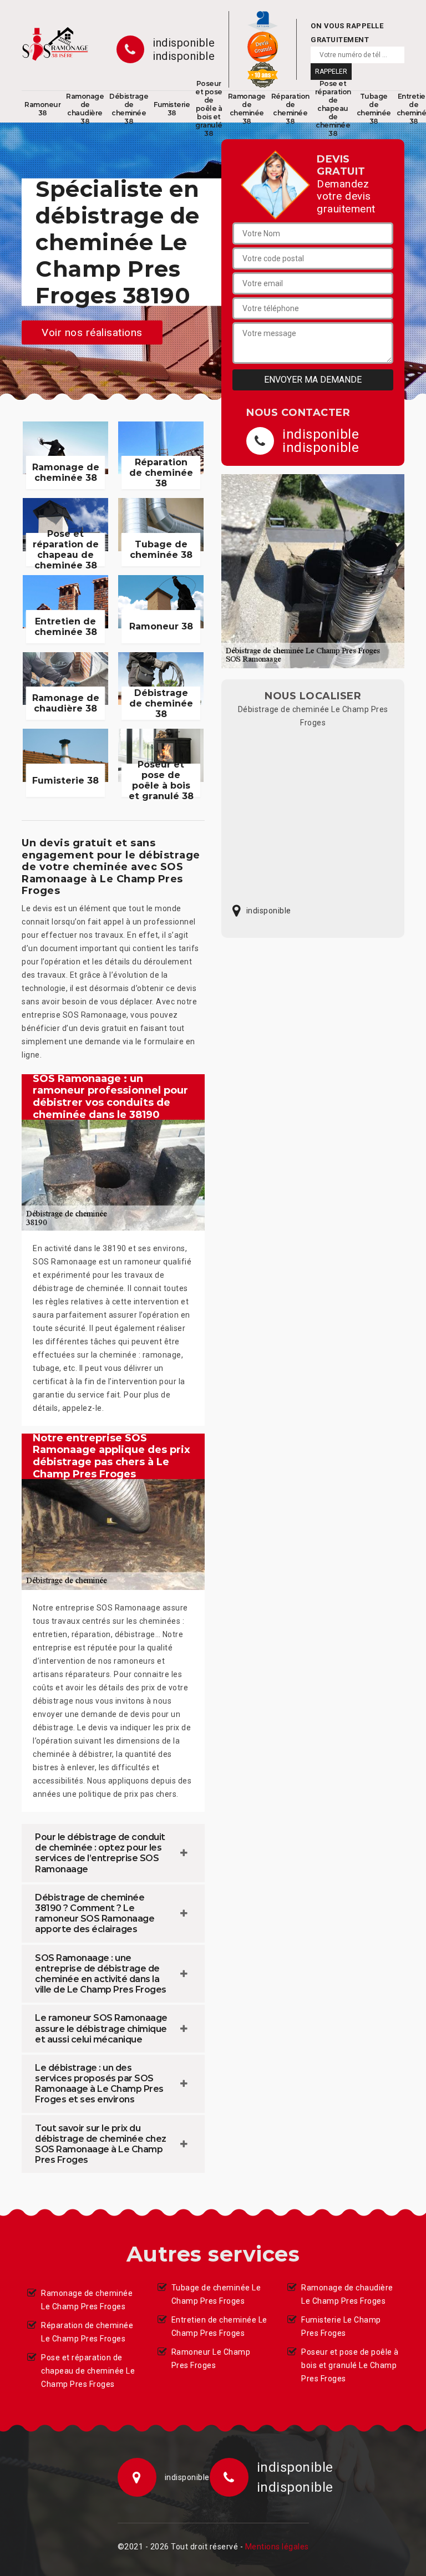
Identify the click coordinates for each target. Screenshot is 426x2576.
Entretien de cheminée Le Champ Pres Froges (219, 2326)
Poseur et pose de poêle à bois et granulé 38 (209, 109)
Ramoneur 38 (42, 109)
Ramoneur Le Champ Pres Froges (211, 2359)
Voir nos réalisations (92, 332)
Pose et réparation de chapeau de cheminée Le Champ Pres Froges (88, 2371)
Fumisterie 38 (172, 109)
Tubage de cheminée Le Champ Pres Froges (216, 2294)
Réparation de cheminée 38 (290, 109)
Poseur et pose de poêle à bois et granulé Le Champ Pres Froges (350, 2365)
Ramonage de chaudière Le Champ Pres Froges (347, 2294)
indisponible (184, 43)
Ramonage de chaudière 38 (85, 109)
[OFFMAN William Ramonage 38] (55, 44)
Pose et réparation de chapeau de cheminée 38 (333, 109)
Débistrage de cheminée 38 (129, 109)
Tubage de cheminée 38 (374, 109)
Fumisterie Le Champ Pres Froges (341, 2326)
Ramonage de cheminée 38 (247, 109)
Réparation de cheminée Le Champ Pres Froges (87, 2332)
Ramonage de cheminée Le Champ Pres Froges (87, 2300)
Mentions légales (277, 2547)
